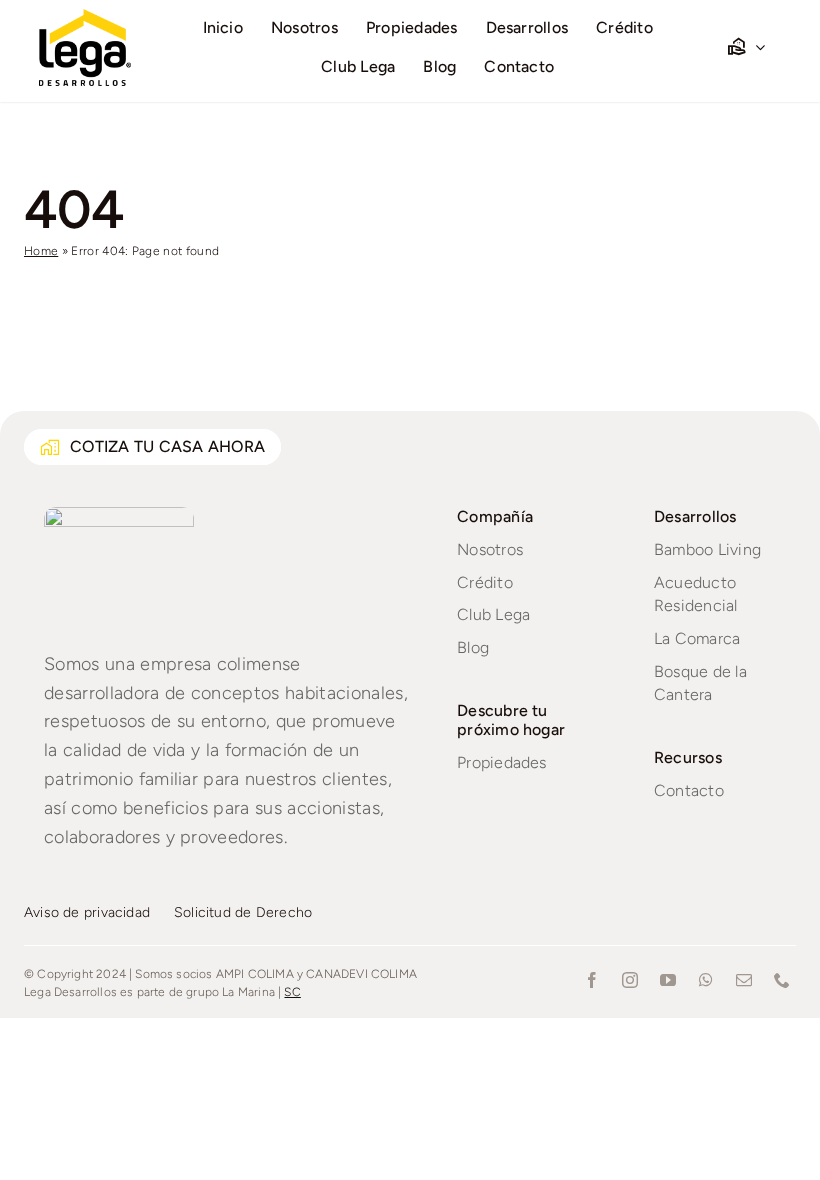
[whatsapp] (706, 980)
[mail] (744, 980)
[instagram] (630, 980)
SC (292, 992)
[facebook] (592, 980)
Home (41, 251)
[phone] (782, 980)
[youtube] (668, 980)
